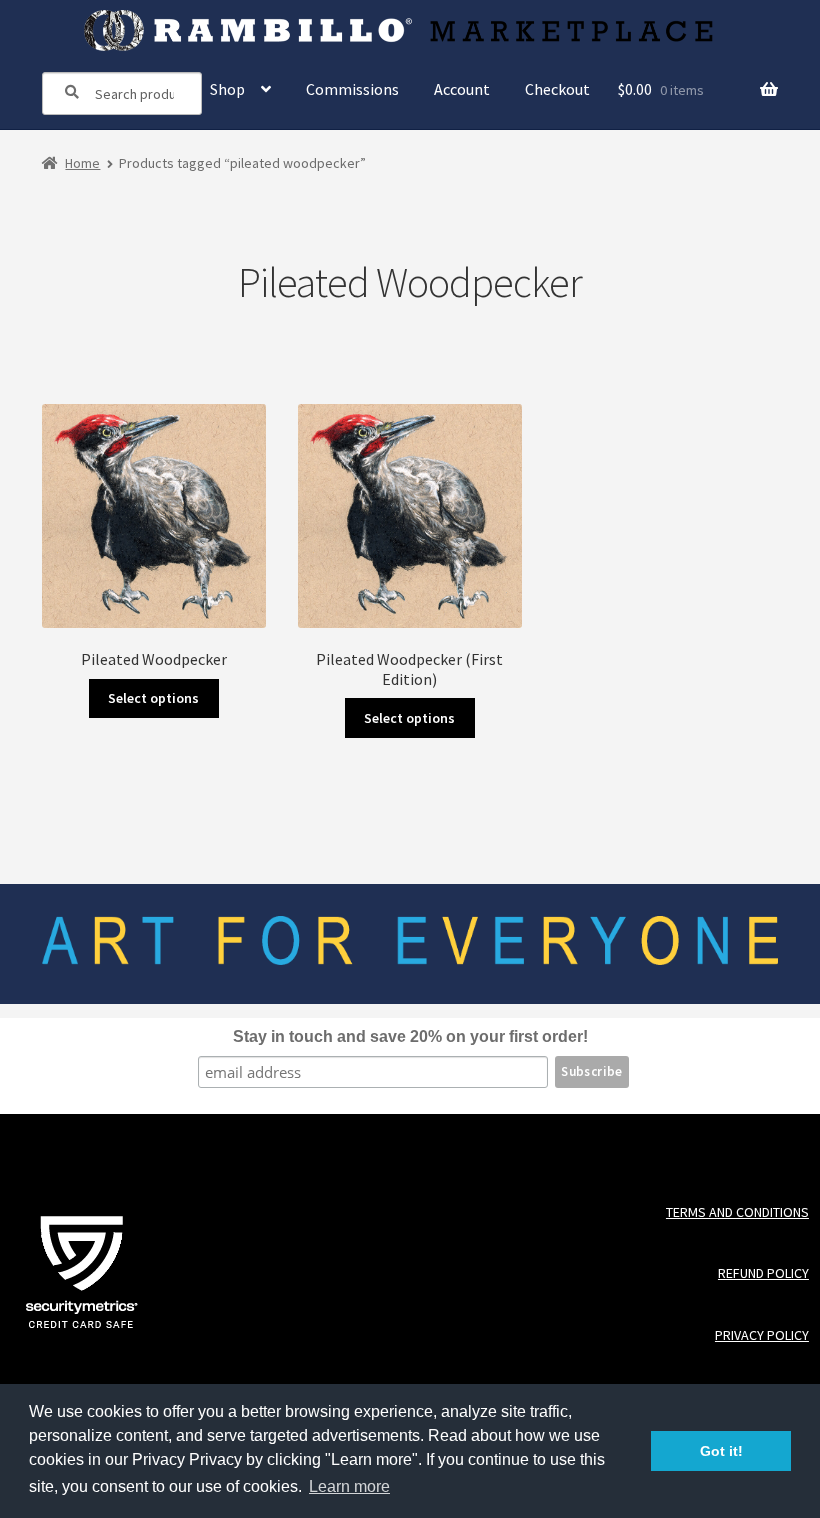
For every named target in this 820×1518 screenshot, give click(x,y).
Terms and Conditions (737, 1212)
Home (82, 163)
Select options (153, 698)
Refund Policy (763, 1273)
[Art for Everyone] (410, 30)
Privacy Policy (761, 1335)
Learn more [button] (349, 1486)
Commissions (352, 89)
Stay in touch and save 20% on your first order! (410, 1036)
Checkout (557, 89)
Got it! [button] (721, 1451)
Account (462, 89)
